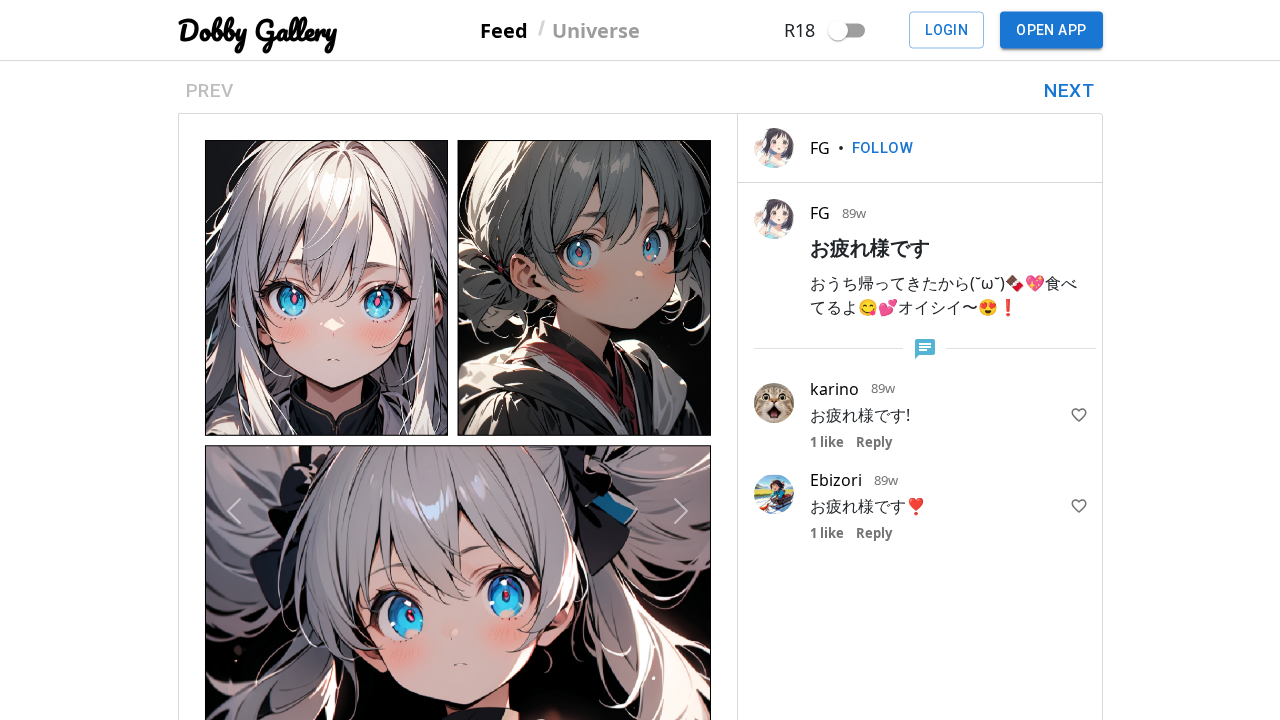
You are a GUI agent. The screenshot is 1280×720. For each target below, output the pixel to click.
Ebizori (836, 480)
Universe (596, 29)
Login (946, 30)
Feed (504, 29)
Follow (883, 148)
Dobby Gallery (257, 30)
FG (820, 148)
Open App (1051, 30)
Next (1069, 90)
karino (834, 389)
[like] (1079, 415)
